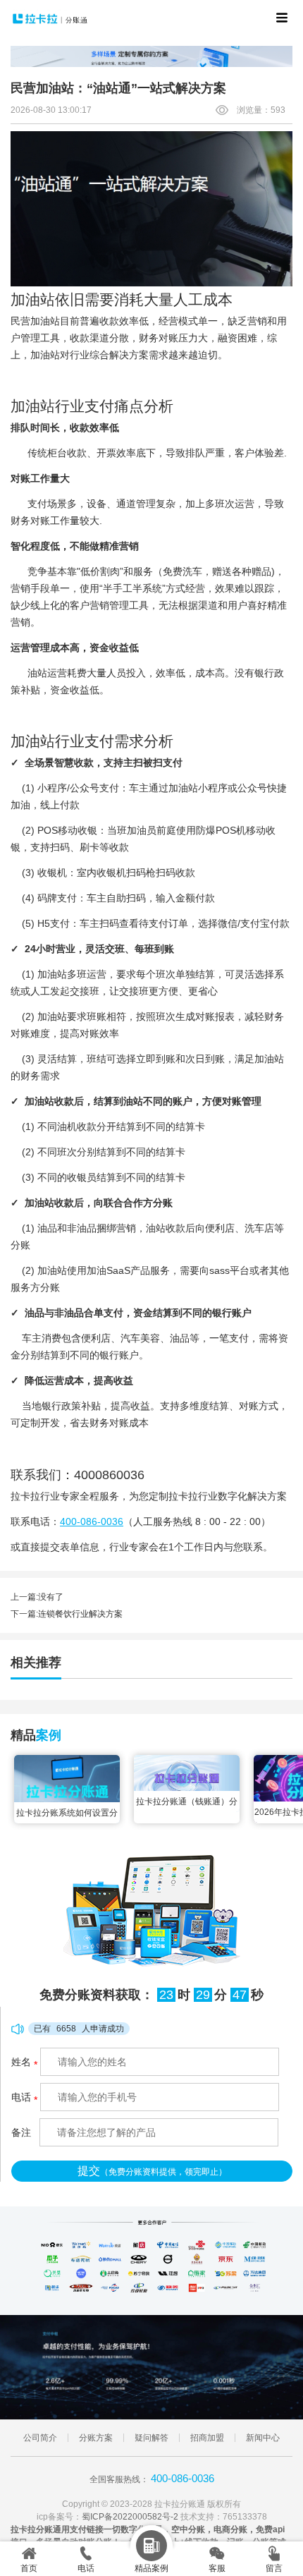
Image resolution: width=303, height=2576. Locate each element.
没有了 (51, 1597)
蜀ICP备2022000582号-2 (130, 2517)
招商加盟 (207, 2438)
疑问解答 (151, 2438)
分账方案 (96, 2438)
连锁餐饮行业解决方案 (80, 1614)
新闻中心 (263, 2438)
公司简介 (40, 2438)
